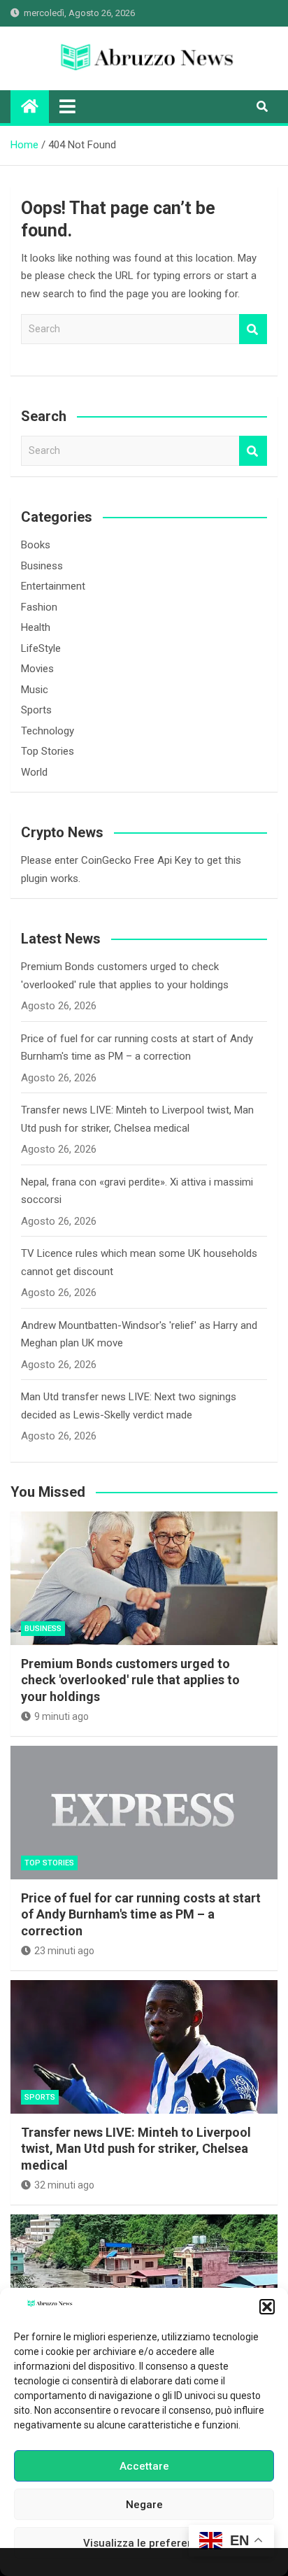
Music (35, 690)
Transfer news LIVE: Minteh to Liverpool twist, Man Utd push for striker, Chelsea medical (136, 2149)
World (34, 772)
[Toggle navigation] (67, 106)
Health (36, 627)
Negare (144, 2505)
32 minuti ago (64, 2185)
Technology (48, 731)
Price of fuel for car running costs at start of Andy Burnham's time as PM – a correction (141, 1914)
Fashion (39, 607)
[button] (267, 2307)
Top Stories (48, 751)
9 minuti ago (62, 1716)
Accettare (144, 2466)
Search (253, 329)
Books (36, 545)
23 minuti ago (64, 1951)
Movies (37, 669)
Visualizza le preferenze (144, 2543)
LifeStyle (41, 648)
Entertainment (53, 586)
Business (42, 566)
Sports (36, 710)
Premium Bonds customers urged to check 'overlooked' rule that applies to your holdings (130, 1680)
